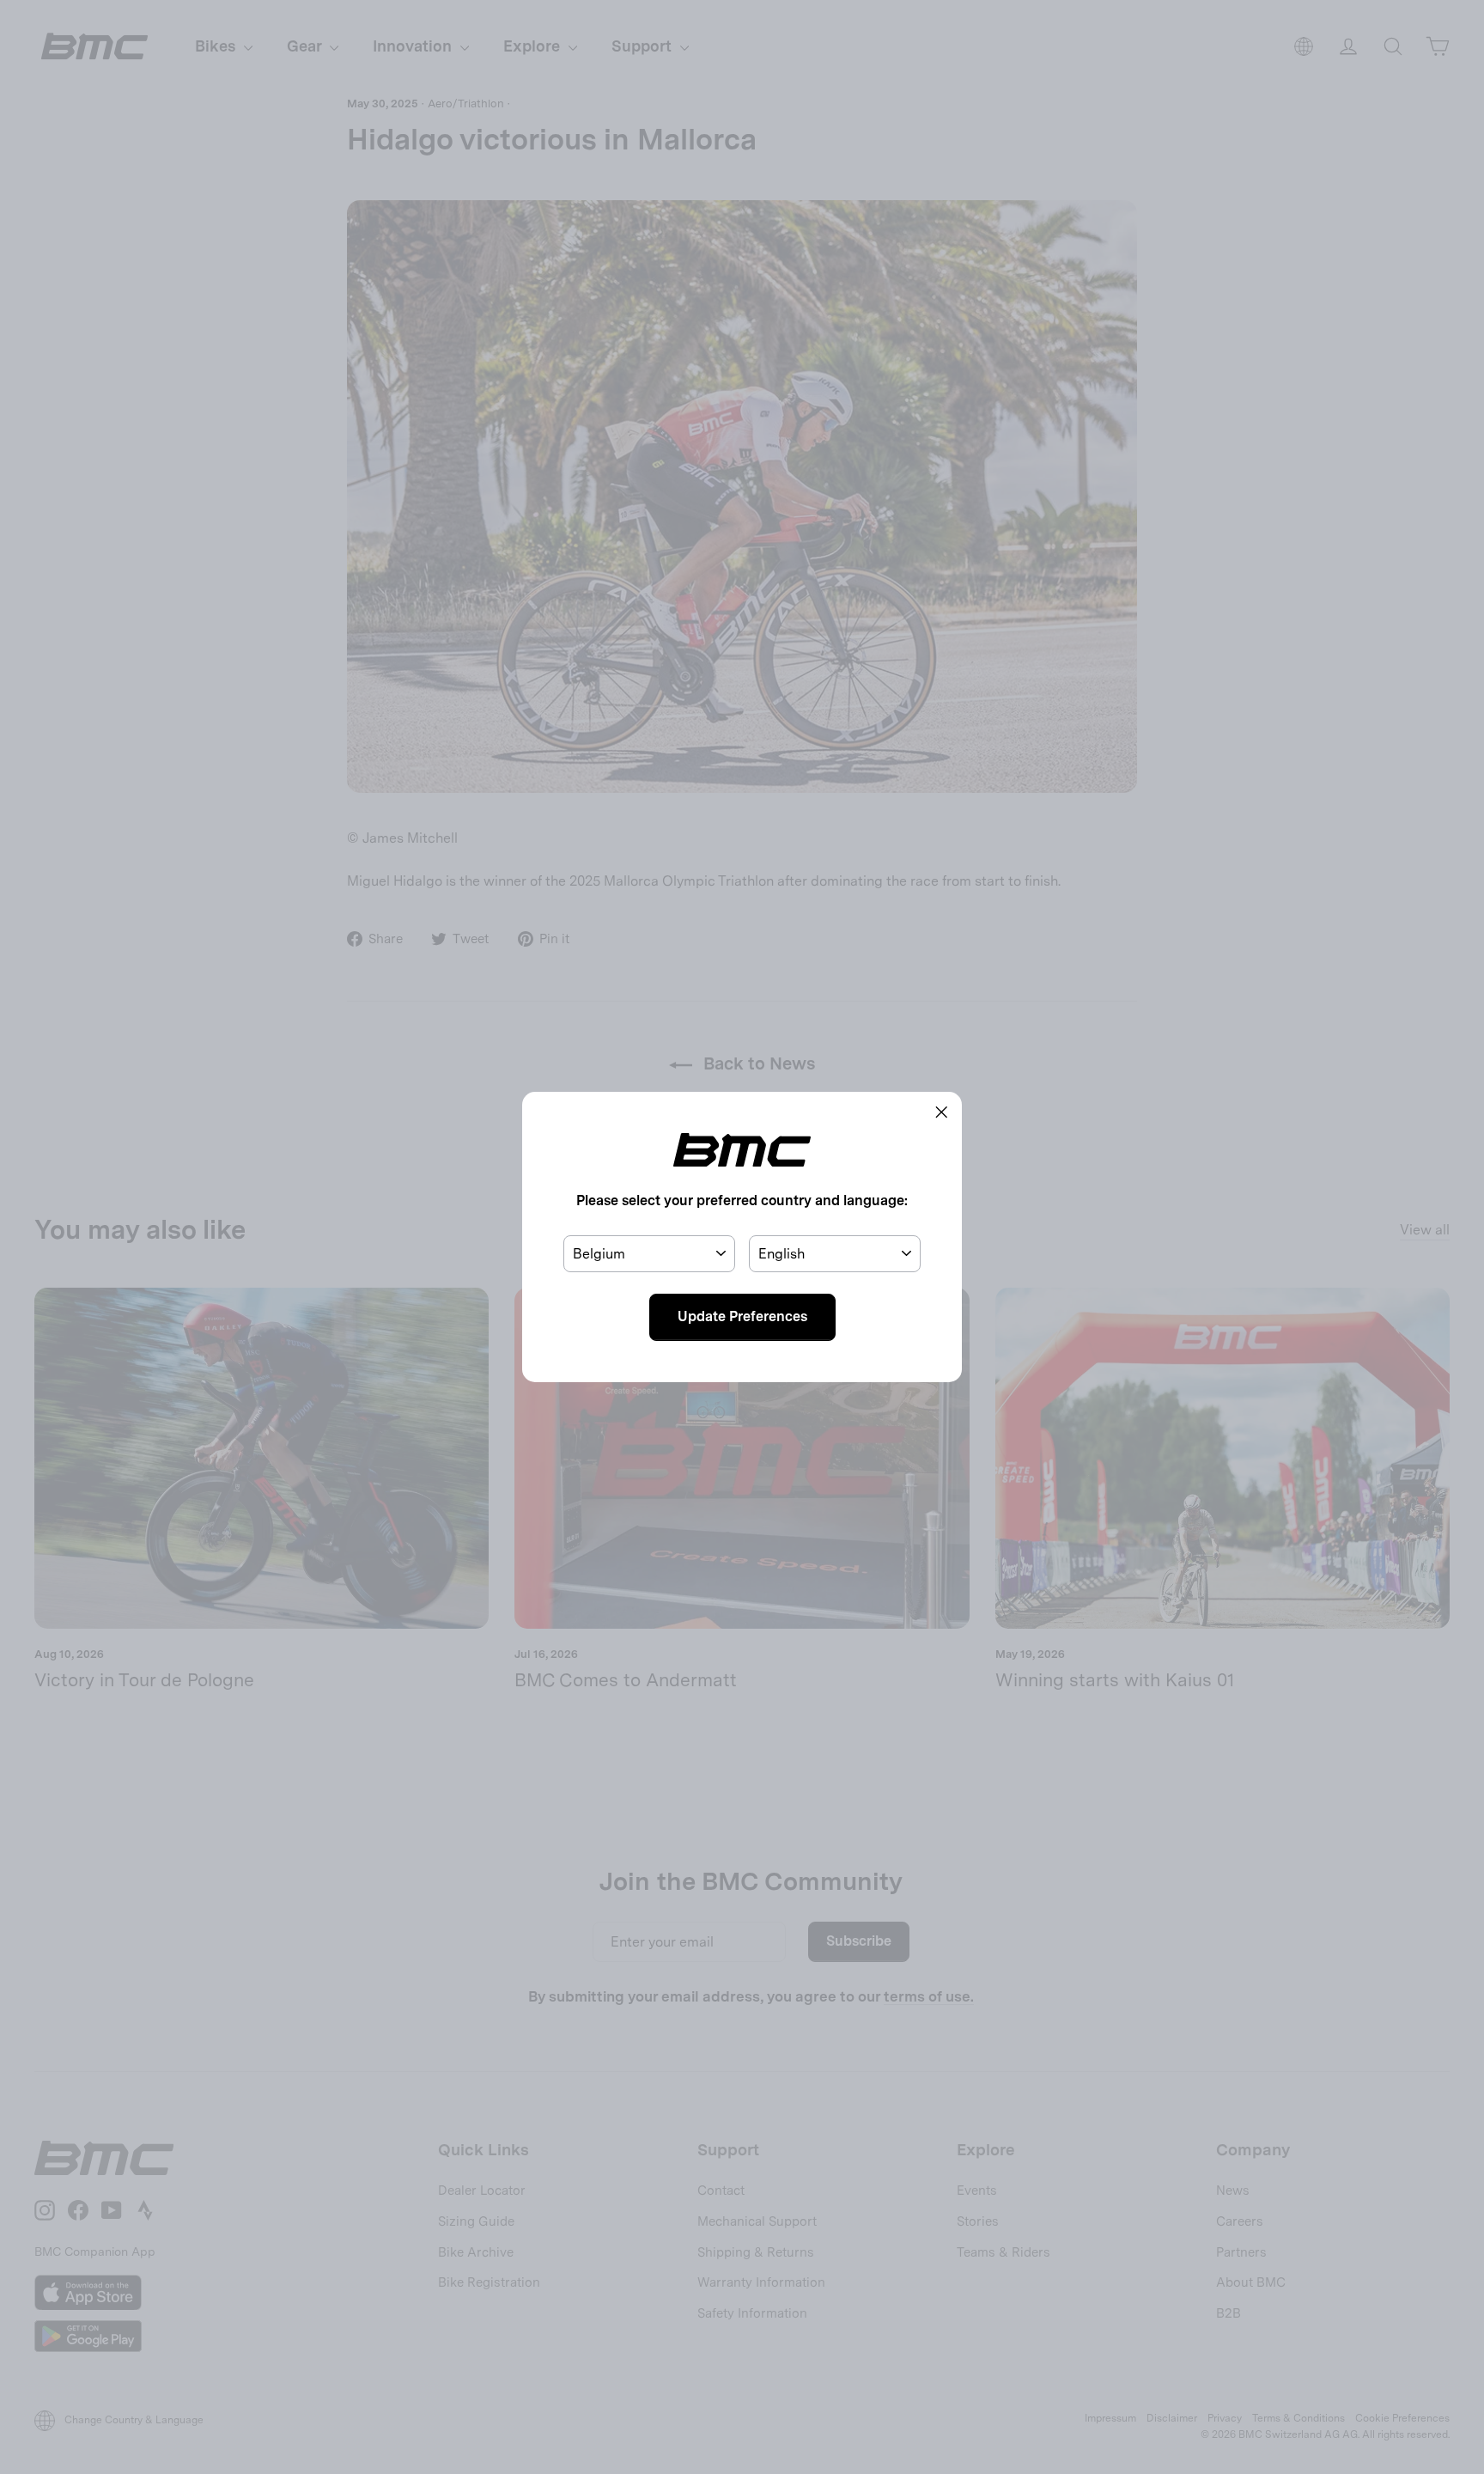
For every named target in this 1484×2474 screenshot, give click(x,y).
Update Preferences (742, 1316)
